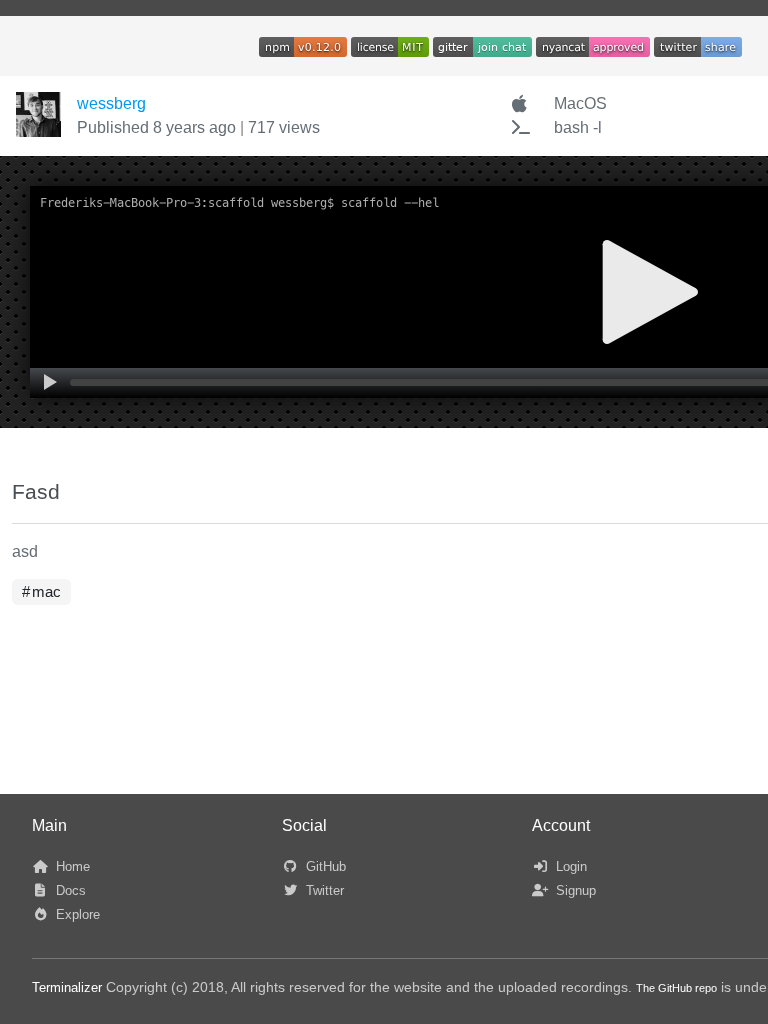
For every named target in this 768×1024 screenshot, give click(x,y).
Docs (69, 890)
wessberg (111, 103)
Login (569, 866)
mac (46, 592)
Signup (574, 890)
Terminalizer (67, 987)
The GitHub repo (676, 988)
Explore (76, 914)
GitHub (324, 866)
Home (71, 866)
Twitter (323, 890)
